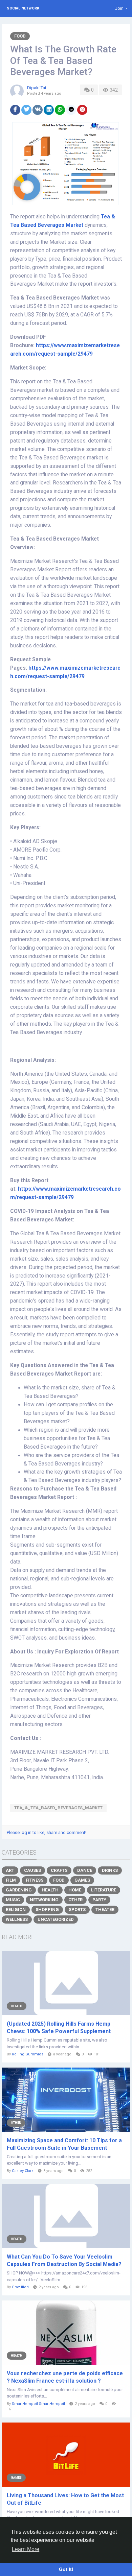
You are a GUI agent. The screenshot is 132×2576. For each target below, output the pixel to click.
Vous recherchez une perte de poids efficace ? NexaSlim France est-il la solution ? (65, 2377)
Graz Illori (20, 2287)
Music (13, 1900)
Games (82, 1880)
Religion (16, 1910)
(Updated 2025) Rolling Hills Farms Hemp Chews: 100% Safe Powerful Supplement (59, 2028)
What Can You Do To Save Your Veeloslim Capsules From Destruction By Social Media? (64, 2260)
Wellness (17, 1919)
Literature (104, 1890)
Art (10, 1870)
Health (50, 1890)
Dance (85, 1870)
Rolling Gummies (28, 2054)
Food (20, 36)
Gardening (19, 1890)
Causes (32, 1870)
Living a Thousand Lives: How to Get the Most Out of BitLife (65, 2499)
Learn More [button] (26, 2549)
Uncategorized (56, 1919)
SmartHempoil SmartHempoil (38, 2404)
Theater (105, 1910)
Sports (77, 1910)
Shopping (47, 1910)
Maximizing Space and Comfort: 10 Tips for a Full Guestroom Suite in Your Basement (64, 2144)
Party (99, 1900)
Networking (44, 1900)
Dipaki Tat (37, 88)
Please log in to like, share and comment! (47, 1832)
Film (11, 1880)
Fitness (35, 1880)
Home (75, 1890)
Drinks (110, 1870)
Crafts (59, 1870)
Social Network (23, 8)
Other (75, 1900)
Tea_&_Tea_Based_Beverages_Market (58, 1808)
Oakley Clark (23, 2171)
